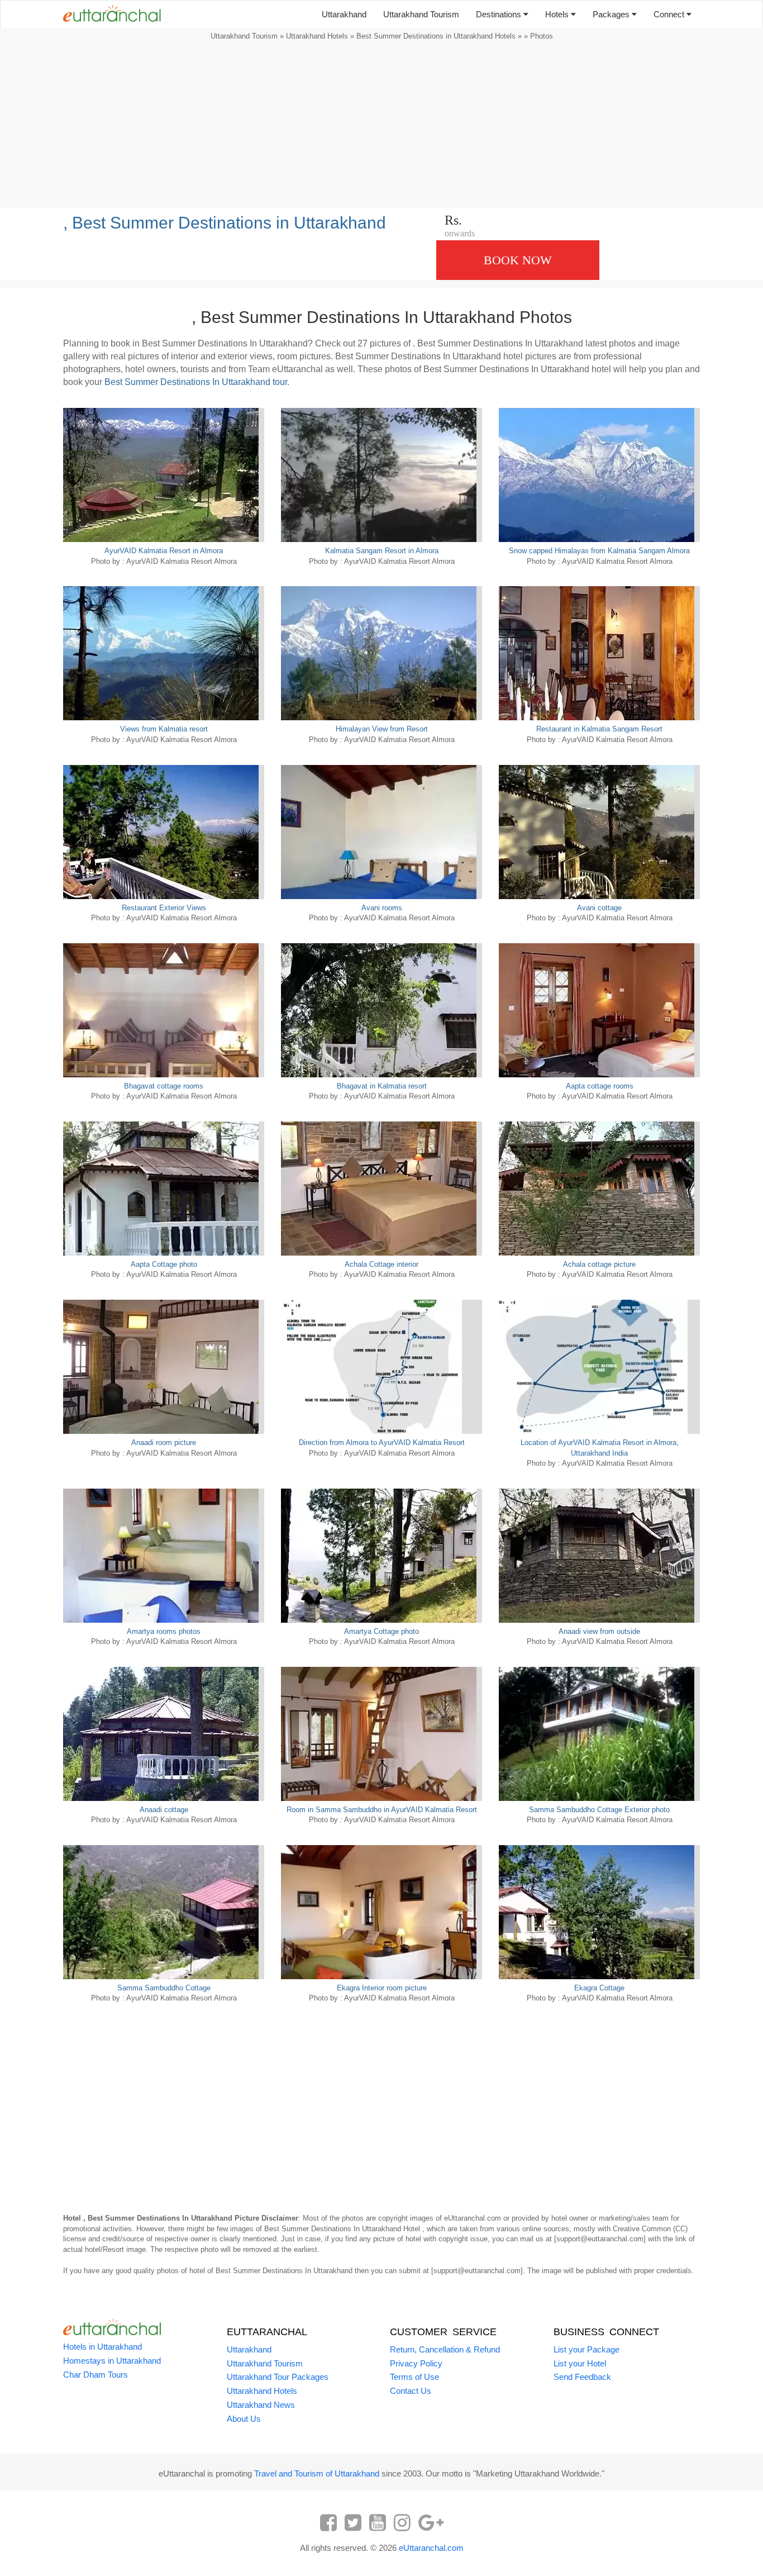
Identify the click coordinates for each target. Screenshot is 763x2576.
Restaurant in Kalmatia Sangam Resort (599, 729)
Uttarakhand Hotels (317, 36)
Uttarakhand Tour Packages (278, 2377)
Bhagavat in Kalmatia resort (382, 1086)
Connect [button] (670, 14)
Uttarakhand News (261, 2405)
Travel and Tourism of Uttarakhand (317, 2473)
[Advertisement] (381, 127)
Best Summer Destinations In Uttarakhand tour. (197, 382)
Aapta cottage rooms (600, 1086)
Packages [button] (612, 14)
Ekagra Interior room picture (382, 1988)
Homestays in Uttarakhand (112, 2361)
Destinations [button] (500, 14)
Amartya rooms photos (164, 1631)
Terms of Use (414, 2377)
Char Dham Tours (96, 2375)
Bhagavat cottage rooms (164, 1086)
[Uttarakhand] (108, 15)
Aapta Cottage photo (164, 1264)
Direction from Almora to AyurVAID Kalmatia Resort (382, 1443)
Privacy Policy (416, 2363)
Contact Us (411, 2391)
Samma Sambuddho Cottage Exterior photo (599, 1810)
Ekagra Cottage (599, 1988)
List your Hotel (580, 2363)
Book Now (518, 260)
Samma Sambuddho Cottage (164, 1988)
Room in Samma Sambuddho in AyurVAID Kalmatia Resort (382, 1810)
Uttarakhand (344, 14)
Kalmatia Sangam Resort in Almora (382, 551)
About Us (244, 2419)
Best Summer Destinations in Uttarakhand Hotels (436, 36)
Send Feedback (582, 2377)
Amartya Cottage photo (381, 1631)
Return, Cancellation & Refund (445, 2349)
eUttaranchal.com (431, 2548)
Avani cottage (599, 908)
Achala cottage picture (599, 1264)
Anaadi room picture (164, 1443)
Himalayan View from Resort (382, 729)
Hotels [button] (558, 14)
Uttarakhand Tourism (421, 14)
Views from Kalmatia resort (164, 729)
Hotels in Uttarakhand (102, 2347)
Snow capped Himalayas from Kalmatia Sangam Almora (599, 551)
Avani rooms (382, 908)
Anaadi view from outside (599, 1631)
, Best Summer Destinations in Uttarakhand (225, 223)
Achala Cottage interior (381, 1264)
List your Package (586, 2349)
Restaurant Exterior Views (164, 908)
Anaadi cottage (164, 1810)
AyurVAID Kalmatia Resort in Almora (164, 551)
